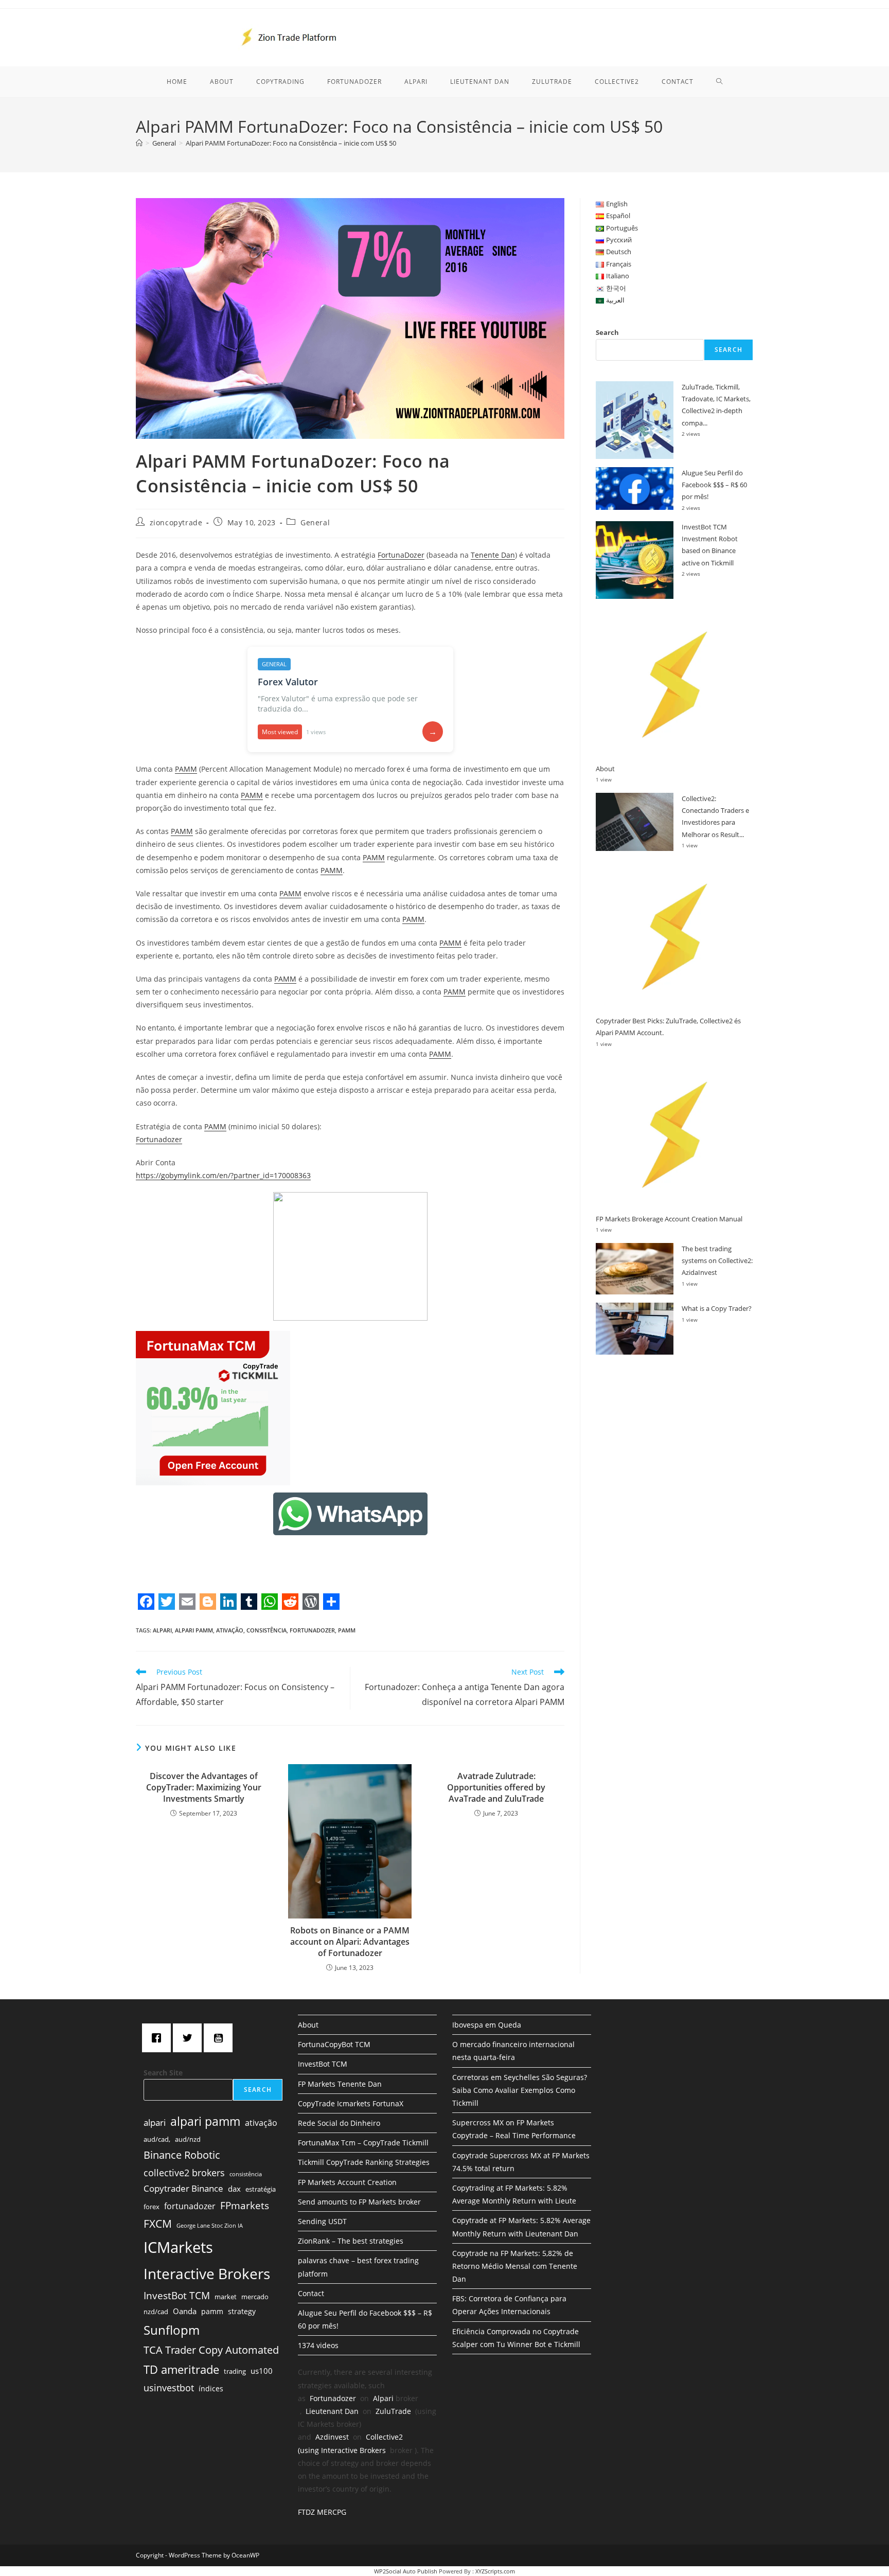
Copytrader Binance (183, 2188)
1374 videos (318, 2345)
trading (235, 2371)
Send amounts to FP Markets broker (359, 2202)
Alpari (383, 2398)
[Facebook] (159, 2038)
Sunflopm (172, 2330)
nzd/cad (156, 2312)
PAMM (186, 769)
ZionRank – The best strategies (351, 2241)
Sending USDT (322, 2221)
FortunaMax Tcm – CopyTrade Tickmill (363, 2143)
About (605, 769)
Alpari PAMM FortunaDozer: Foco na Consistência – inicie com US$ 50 (291, 143)
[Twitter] (190, 2038)
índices (211, 2388)
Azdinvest (332, 2437)
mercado (255, 2297)
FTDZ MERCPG (322, 2512)
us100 (262, 2371)
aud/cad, (157, 2139)
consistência (266, 1630)
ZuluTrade (393, 2411)
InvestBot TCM (177, 2295)
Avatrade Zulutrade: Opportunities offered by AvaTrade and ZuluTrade (496, 1788)
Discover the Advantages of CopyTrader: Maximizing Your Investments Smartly (204, 1788)
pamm (347, 1630)
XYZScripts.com (495, 2571)
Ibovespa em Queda (487, 2025)
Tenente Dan (493, 555)
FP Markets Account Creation (347, 2182)
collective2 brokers (184, 2173)
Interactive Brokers (207, 2273)
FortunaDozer (401, 555)
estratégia (261, 2189)
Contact (311, 2293)
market (226, 2297)
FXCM (158, 2224)
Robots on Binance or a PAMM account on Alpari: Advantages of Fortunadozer (350, 1942)
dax (234, 2189)
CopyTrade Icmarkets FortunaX (351, 2103)
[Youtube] (221, 2038)
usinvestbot (169, 2388)
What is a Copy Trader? (717, 1308)
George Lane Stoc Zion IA (210, 2226)
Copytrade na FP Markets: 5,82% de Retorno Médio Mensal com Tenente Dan (515, 2266)
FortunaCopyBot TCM (334, 2044)
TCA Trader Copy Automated (211, 2350)
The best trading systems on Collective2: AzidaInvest (717, 1261)
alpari (162, 1630)
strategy (242, 2311)
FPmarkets (245, 2206)
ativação (230, 1630)
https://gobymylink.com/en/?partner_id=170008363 (223, 1175)
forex (152, 2207)
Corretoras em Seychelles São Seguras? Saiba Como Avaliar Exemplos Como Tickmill (520, 2090)
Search (607, 332)
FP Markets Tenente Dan (340, 2084)
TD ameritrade (181, 2369)
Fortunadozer (159, 1139)
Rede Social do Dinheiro (339, 2123)
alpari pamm (194, 1630)
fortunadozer (312, 1630)
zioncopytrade (176, 522)
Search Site (163, 2073)
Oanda (185, 2311)
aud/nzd (188, 2139)
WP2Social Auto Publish (406, 2571)
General (315, 522)
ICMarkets (178, 2247)
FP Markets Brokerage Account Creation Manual (669, 1219)
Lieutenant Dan (332, 2411)
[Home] (139, 143)
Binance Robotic (182, 2155)
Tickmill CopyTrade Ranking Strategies (364, 2162)
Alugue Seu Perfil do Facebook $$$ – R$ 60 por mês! (714, 485)
